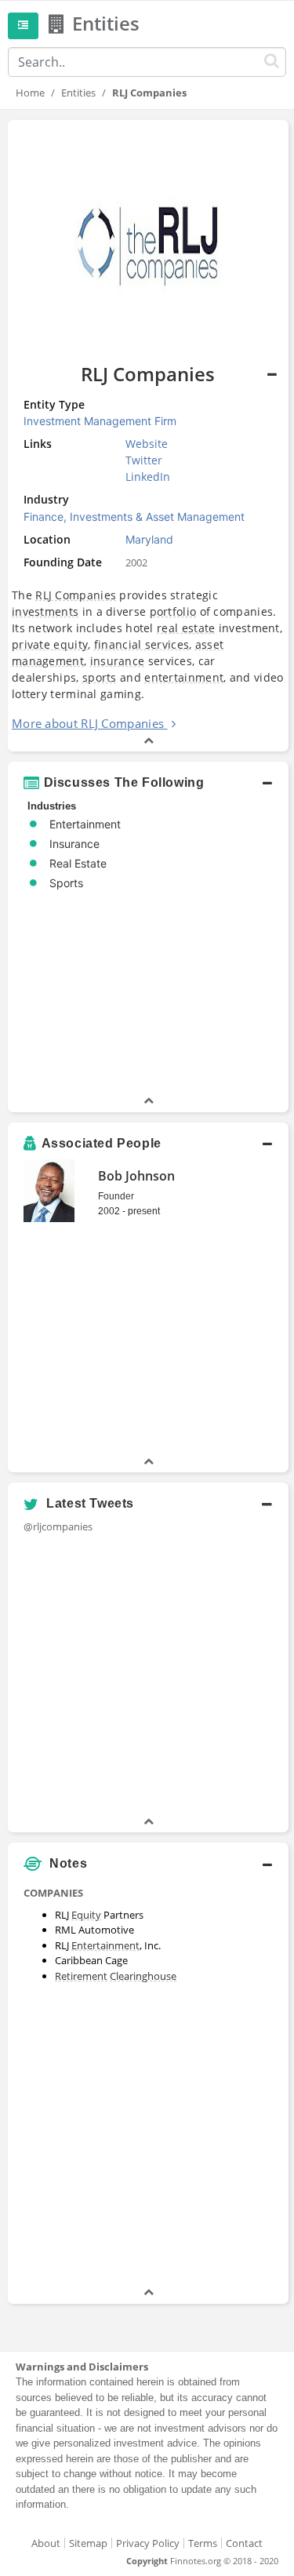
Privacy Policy (148, 2543)
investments (45, 611)
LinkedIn (148, 477)
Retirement (81, 1976)
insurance (118, 661)
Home (30, 93)
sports (100, 677)
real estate (186, 628)
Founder (116, 1196)
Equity (86, 1915)
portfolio (173, 611)
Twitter (144, 460)
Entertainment (105, 1945)
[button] (148, 783)
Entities (78, 93)
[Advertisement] (147, 2137)
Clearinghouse (143, 1976)
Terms (203, 2543)
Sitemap (88, 2543)
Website (147, 444)
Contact (244, 2543)
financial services (142, 644)
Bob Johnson (136, 1176)
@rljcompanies (58, 1526)
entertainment (184, 677)
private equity (50, 644)
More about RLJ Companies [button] (88, 723)
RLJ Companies (76, 595)
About (46, 2543)
